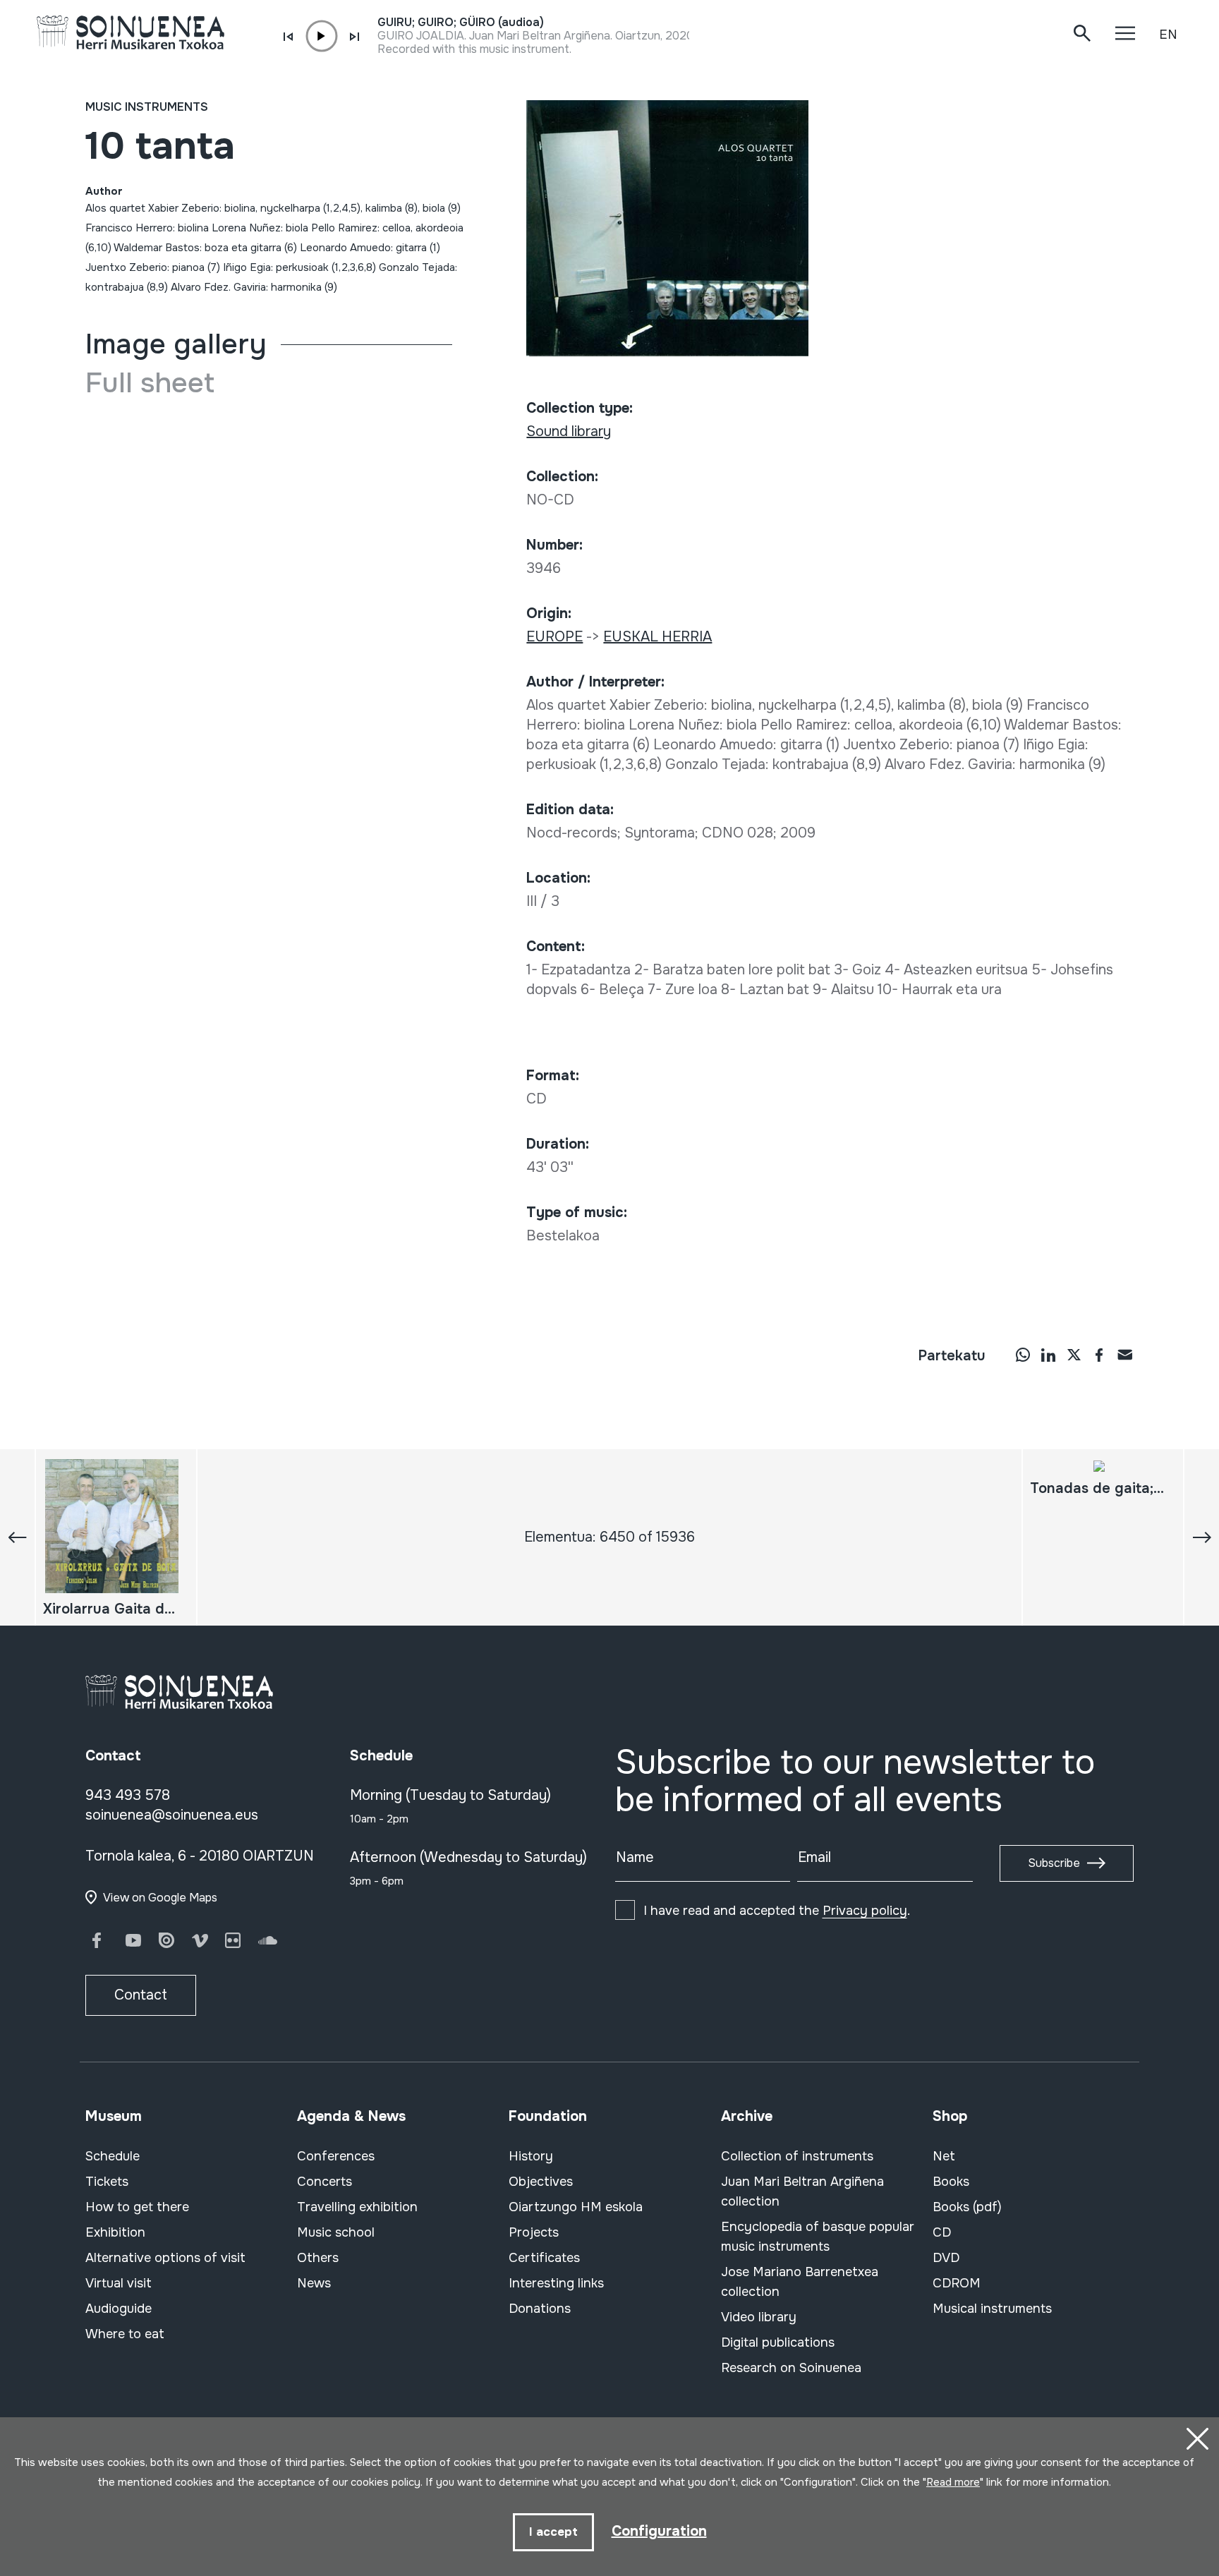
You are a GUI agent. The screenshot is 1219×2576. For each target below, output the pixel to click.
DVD (946, 2258)
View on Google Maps (160, 1898)
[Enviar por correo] (1124, 1355)
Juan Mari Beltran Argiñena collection (802, 2191)
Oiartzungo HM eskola (576, 2207)
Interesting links (556, 2283)
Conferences (336, 2156)
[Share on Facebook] (1099, 1355)
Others (318, 2258)
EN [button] (1168, 35)
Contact (141, 1995)
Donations (540, 2309)
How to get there (137, 2207)
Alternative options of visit (165, 2258)
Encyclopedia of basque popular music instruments (818, 2237)
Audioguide (119, 2309)
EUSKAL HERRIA (657, 637)
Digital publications (778, 2342)
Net (944, 2156)
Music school (336, 2232)
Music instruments (147, 107)
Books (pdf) (967, 2207)
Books (951, 2182)
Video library (759, 2317)
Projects (534, 2232)
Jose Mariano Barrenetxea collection (800, 2282)
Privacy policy (865, 1911)
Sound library (569, 431)
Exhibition (115, 2232)
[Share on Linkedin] (1048, 1355)
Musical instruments (992, 2309)
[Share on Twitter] (1074, 1355)
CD (942, 2232)
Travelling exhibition (357, 2207)
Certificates (544, 2258)
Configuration (659, 2531)
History (531, 2156)
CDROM (957, 2283)
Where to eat (125, 2334)
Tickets (107, 2182)
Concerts (325, 2182)
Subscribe (1054, 1863)
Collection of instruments (797, 2156)
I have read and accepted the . (777, 1911)
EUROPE (554, 637)
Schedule (113, 2156)
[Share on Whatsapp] (1023, 1355)
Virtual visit (119, 2283)
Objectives (541, 2182)
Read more (953, 2482)
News (314, 2283)
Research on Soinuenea (791, 2368)
